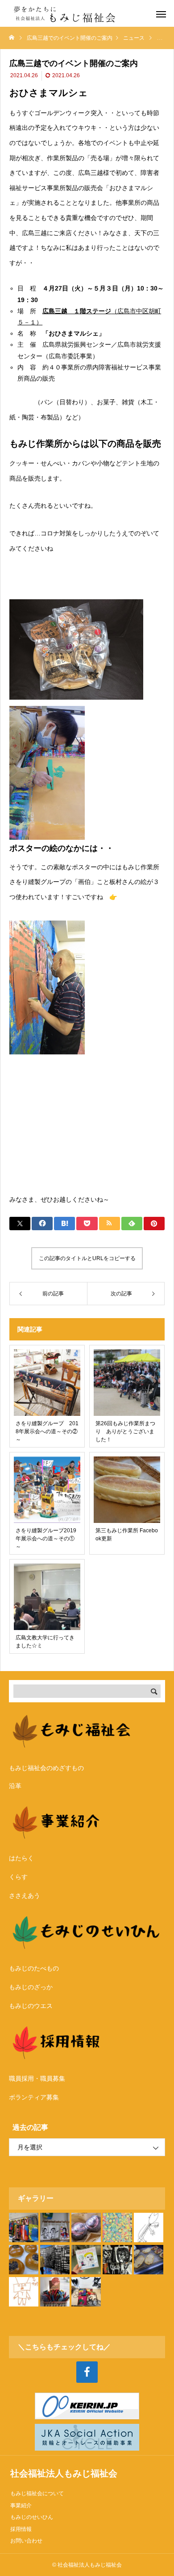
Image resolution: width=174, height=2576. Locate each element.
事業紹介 (21, 2505)
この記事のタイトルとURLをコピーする (87, 1258)
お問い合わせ (26, 2541)
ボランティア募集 (34, 2097)
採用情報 (21, 2529)
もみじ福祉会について (37, 2493)
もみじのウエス (31, 2006)
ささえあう (25, 1896)
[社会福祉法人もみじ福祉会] (67, 13)
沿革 (15, 1786)
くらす (18, 1877)
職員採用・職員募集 (37, 2078)
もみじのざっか (31, 1987)
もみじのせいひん (32, 2517)
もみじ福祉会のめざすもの (46, 1768)
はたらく (21, 1858)
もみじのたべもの (34, 1968)
